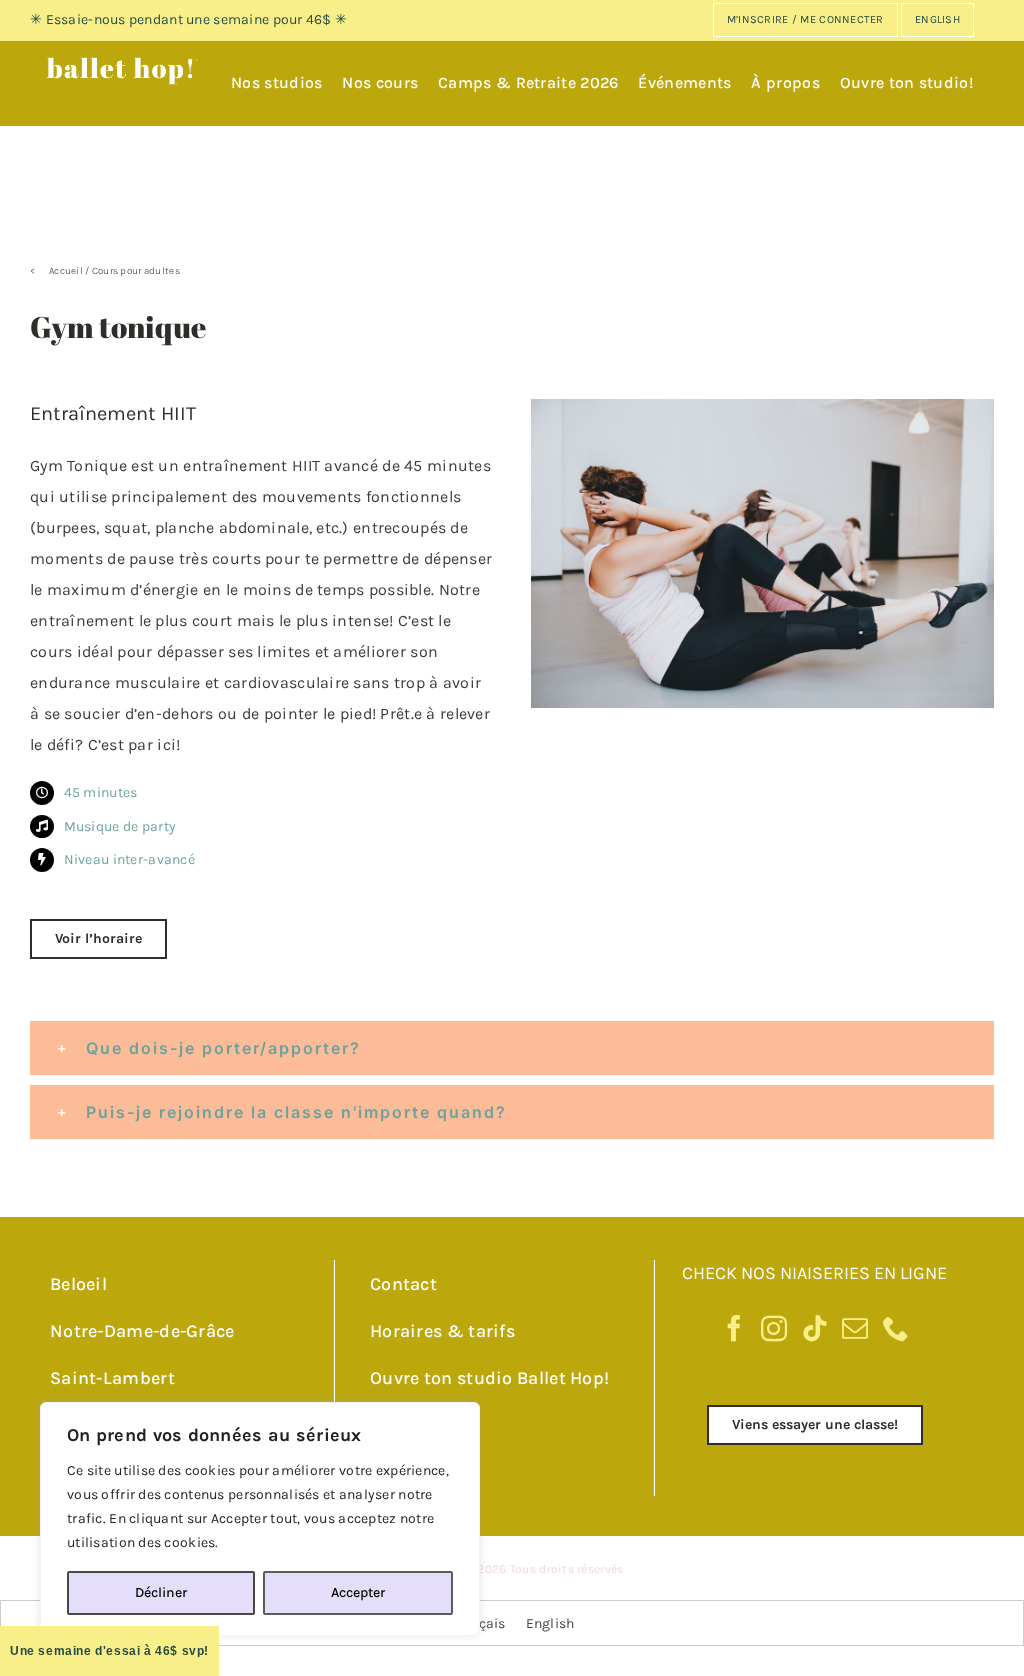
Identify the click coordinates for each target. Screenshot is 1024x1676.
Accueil (66, 271)
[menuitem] (937, 20)
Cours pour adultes (136, 271)
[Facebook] (734, 1328)
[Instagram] (774, 1328)
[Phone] (896, 1328)
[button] (512, 1048)
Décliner (161, 1592)
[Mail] (855, 1328)
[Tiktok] (815, 1328)
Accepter (358, 1592)
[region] (260, 1519)
